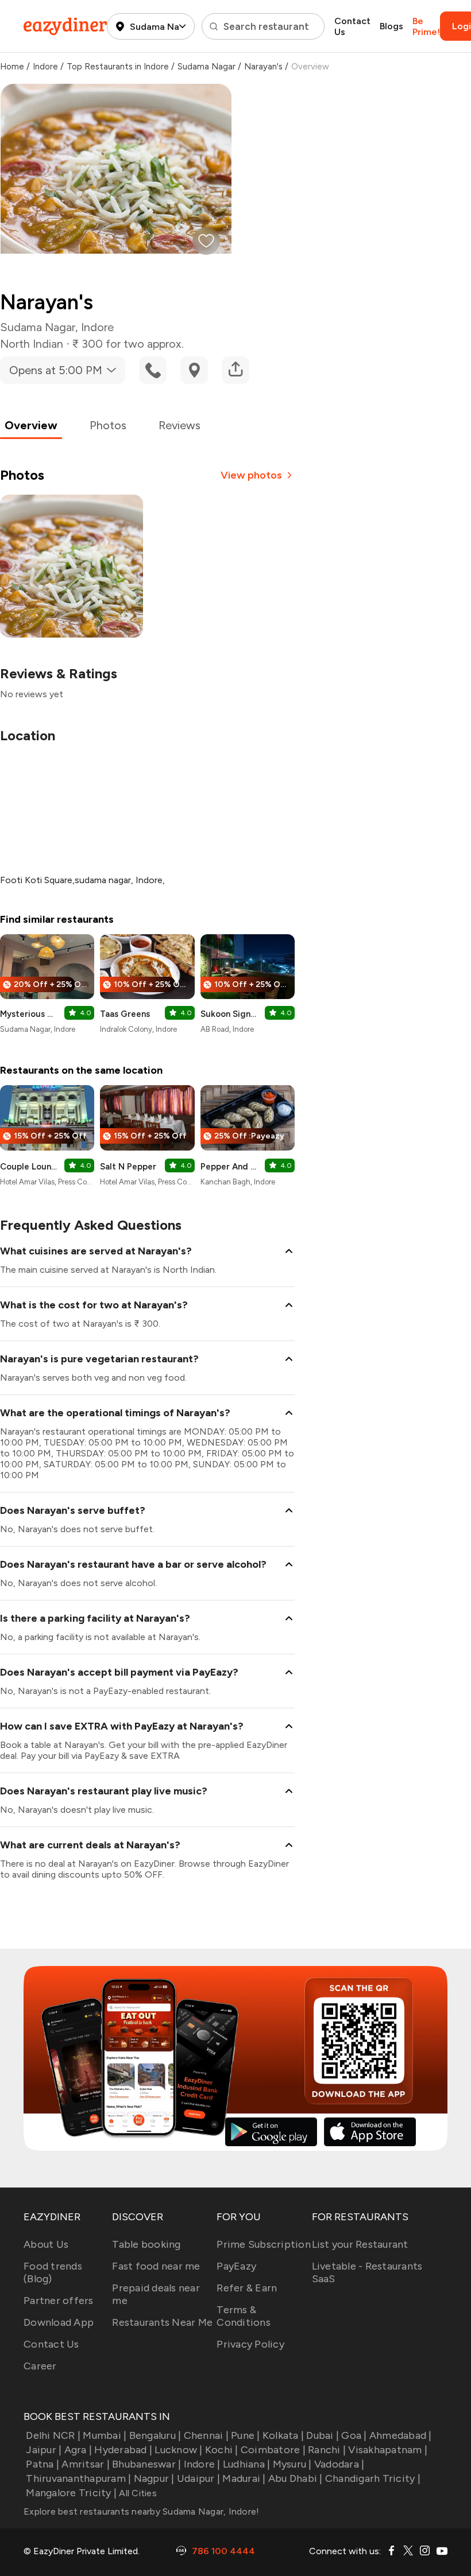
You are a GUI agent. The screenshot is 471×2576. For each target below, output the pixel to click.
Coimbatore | (273, 2450)
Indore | (202, 2464)
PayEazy (236, 2266)
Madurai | (244, 2478)
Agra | (78, 2450)
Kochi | (222, 2450)
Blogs (391, 26)
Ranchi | (327, 2450)
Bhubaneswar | (146, 2464)
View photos (251, 475)
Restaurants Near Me (162, 2322)
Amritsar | (86, 2464)
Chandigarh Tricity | (373, 2478)
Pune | (246, 2435)
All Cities (137, 2493)
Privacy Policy (250, 2344)
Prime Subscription (264, 2244)
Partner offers (59, 2301)
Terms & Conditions (244, 2316)
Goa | (354, 2435)
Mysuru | (292, 2464)
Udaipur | (198, 2478)
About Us (46, 2244)
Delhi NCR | (53, 2435)
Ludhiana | (247, 2464)
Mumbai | (105, 2435)
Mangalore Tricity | (71, 2493)
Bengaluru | (155, 2435)
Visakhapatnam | (388, 2450)
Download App (59, 2322)
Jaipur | (44, 2450)
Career (40, 2366)
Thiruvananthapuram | (78, 2478)
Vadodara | (339, 2464)
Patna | (43, 2464)
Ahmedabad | (401, 2435)
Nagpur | (154, 2478)
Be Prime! (426, 26)
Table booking (146, 2244)
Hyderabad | (123, 2450)
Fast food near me (156, 2266)
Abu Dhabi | (296, 2478)
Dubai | (323, 2435)
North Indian (32, 344)
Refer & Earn (247, 2288)
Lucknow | (178, 2450)
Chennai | (206, 2435)
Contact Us (352, 26)
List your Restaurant (360, 2244)
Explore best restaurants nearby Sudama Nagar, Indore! (141, 2511)
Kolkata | (283, 2435)
